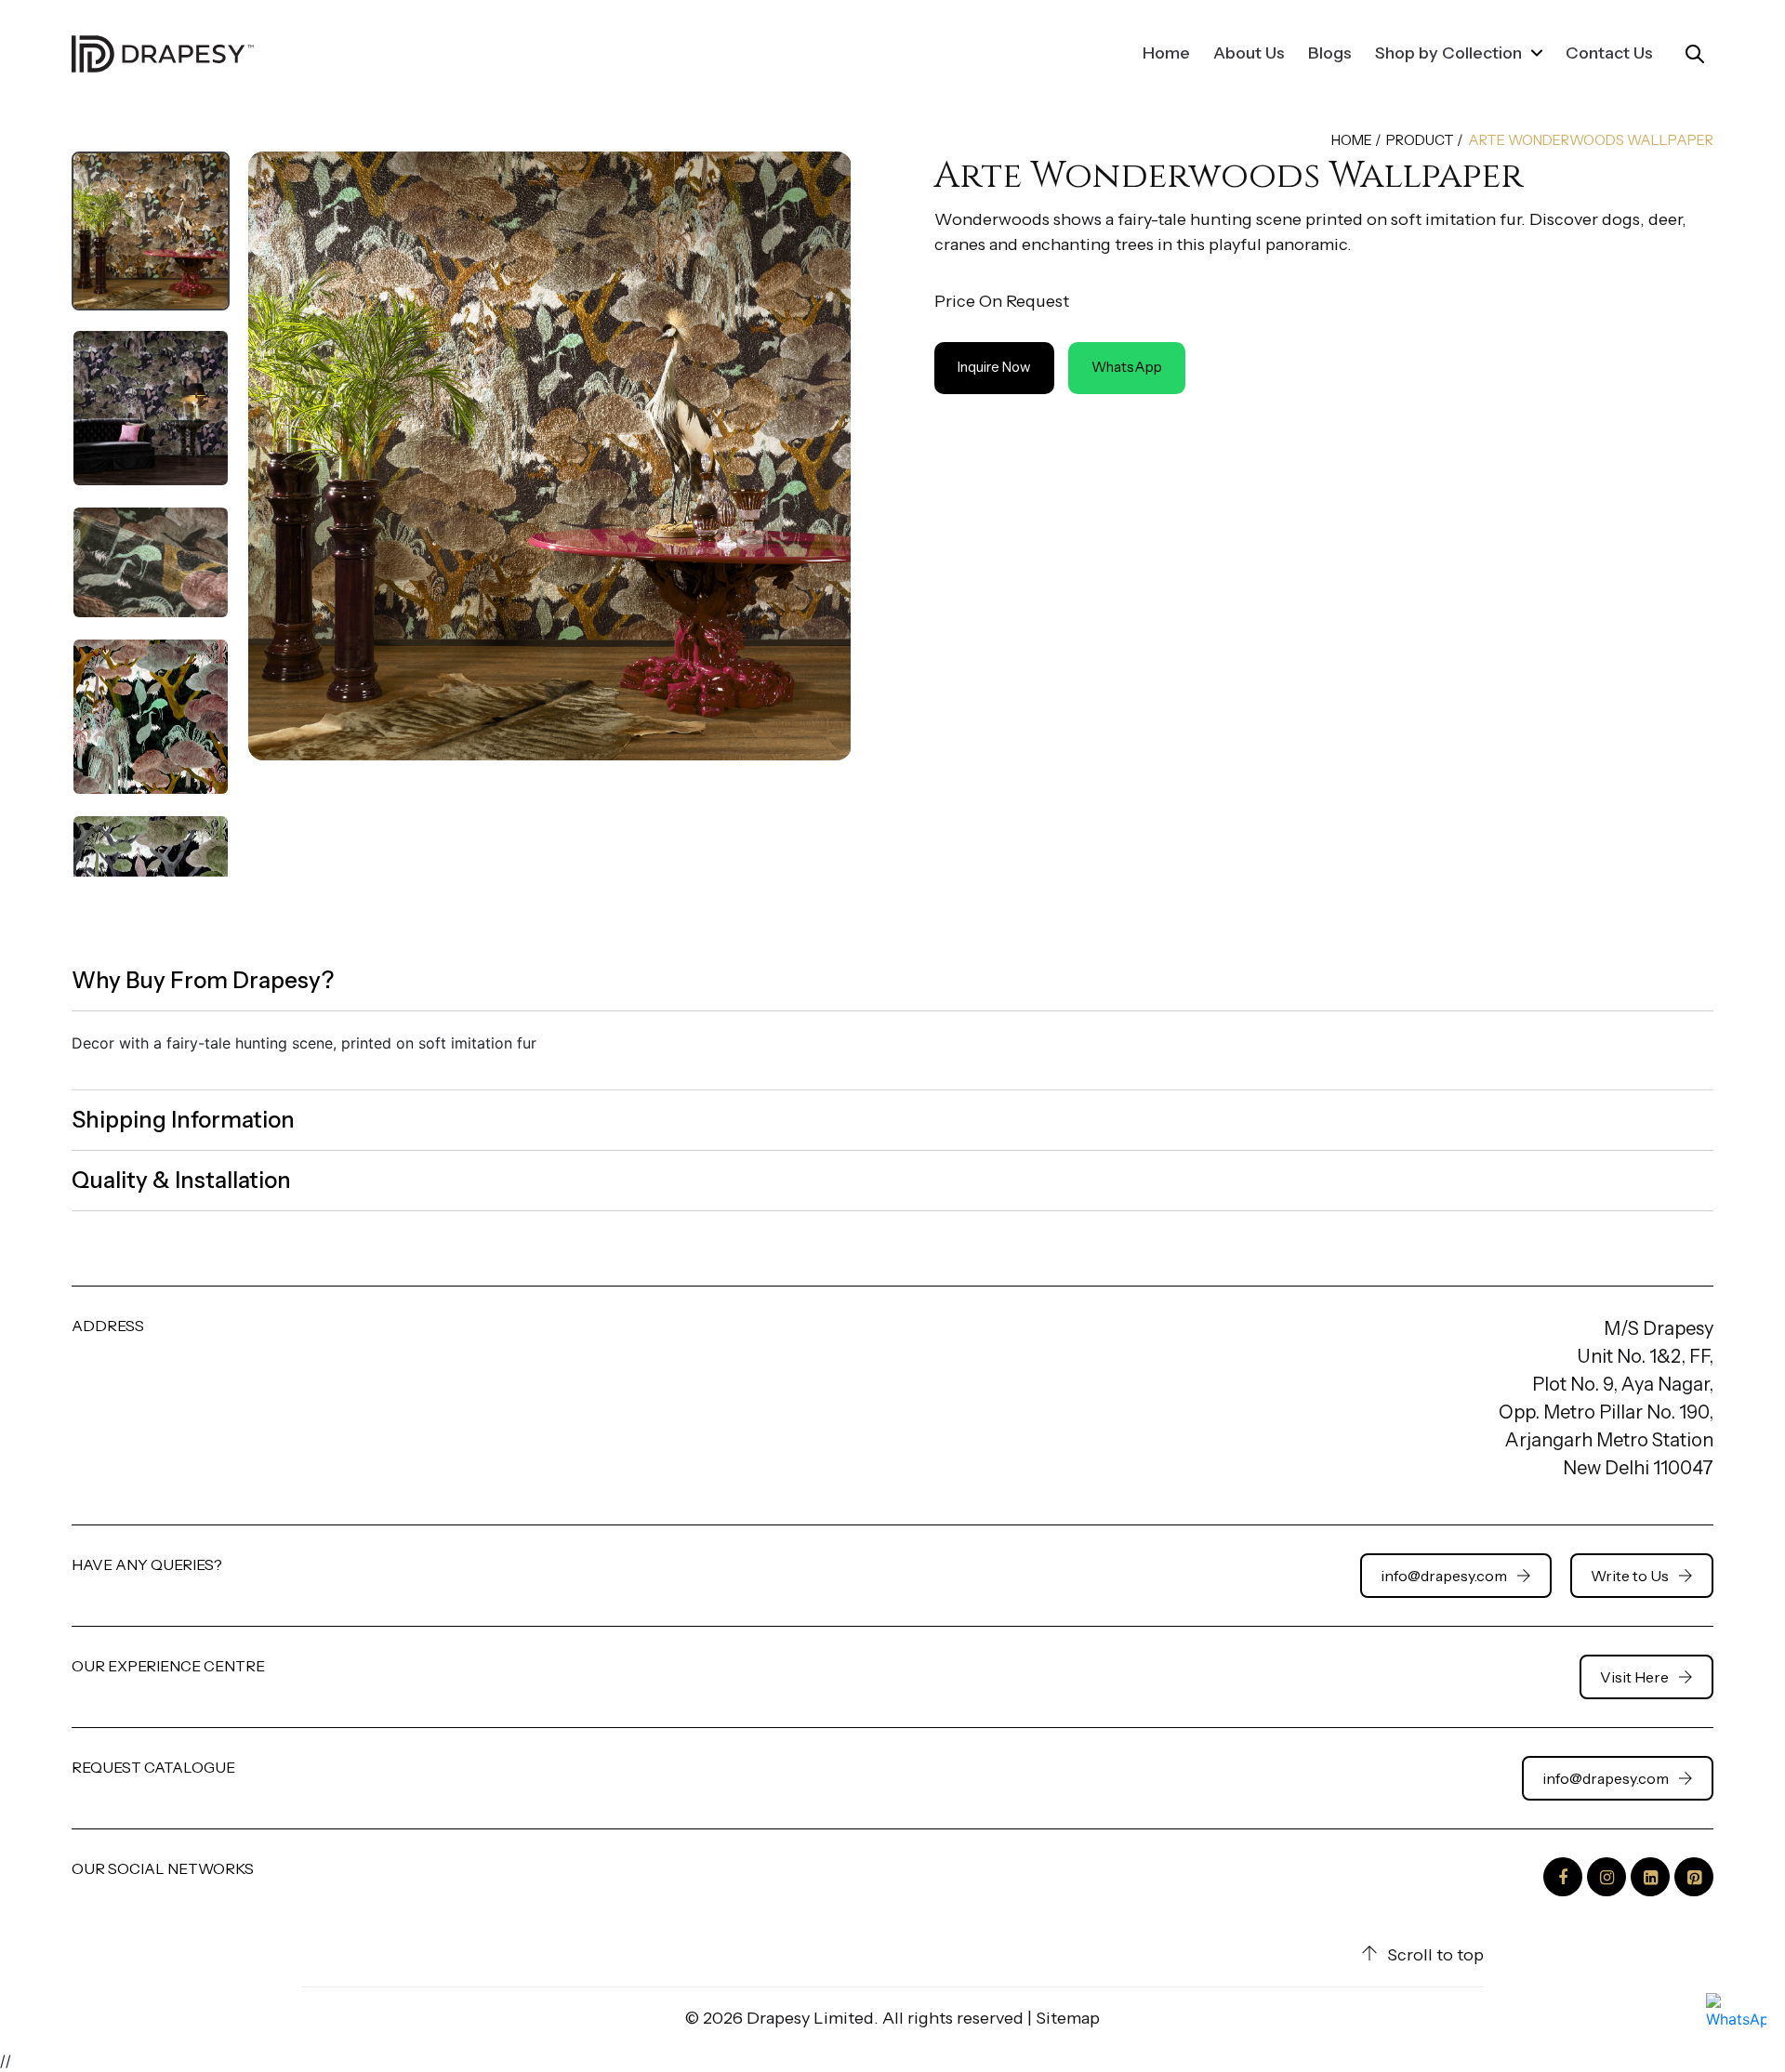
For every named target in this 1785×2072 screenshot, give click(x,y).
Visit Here (1634, 1677)
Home (1166, 53)
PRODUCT (1420, 140)
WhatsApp (1127, 367)
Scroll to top (1435, 1955)
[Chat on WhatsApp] (1736, 2023)
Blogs (1330, 53)
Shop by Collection (1450, 53)
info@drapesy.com (1444, 1576)
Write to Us (1630, 1576)
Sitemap (1068, 2018)
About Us (1249, 53)
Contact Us (1609, 53)
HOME (1352, 140)
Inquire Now (994, 367)
